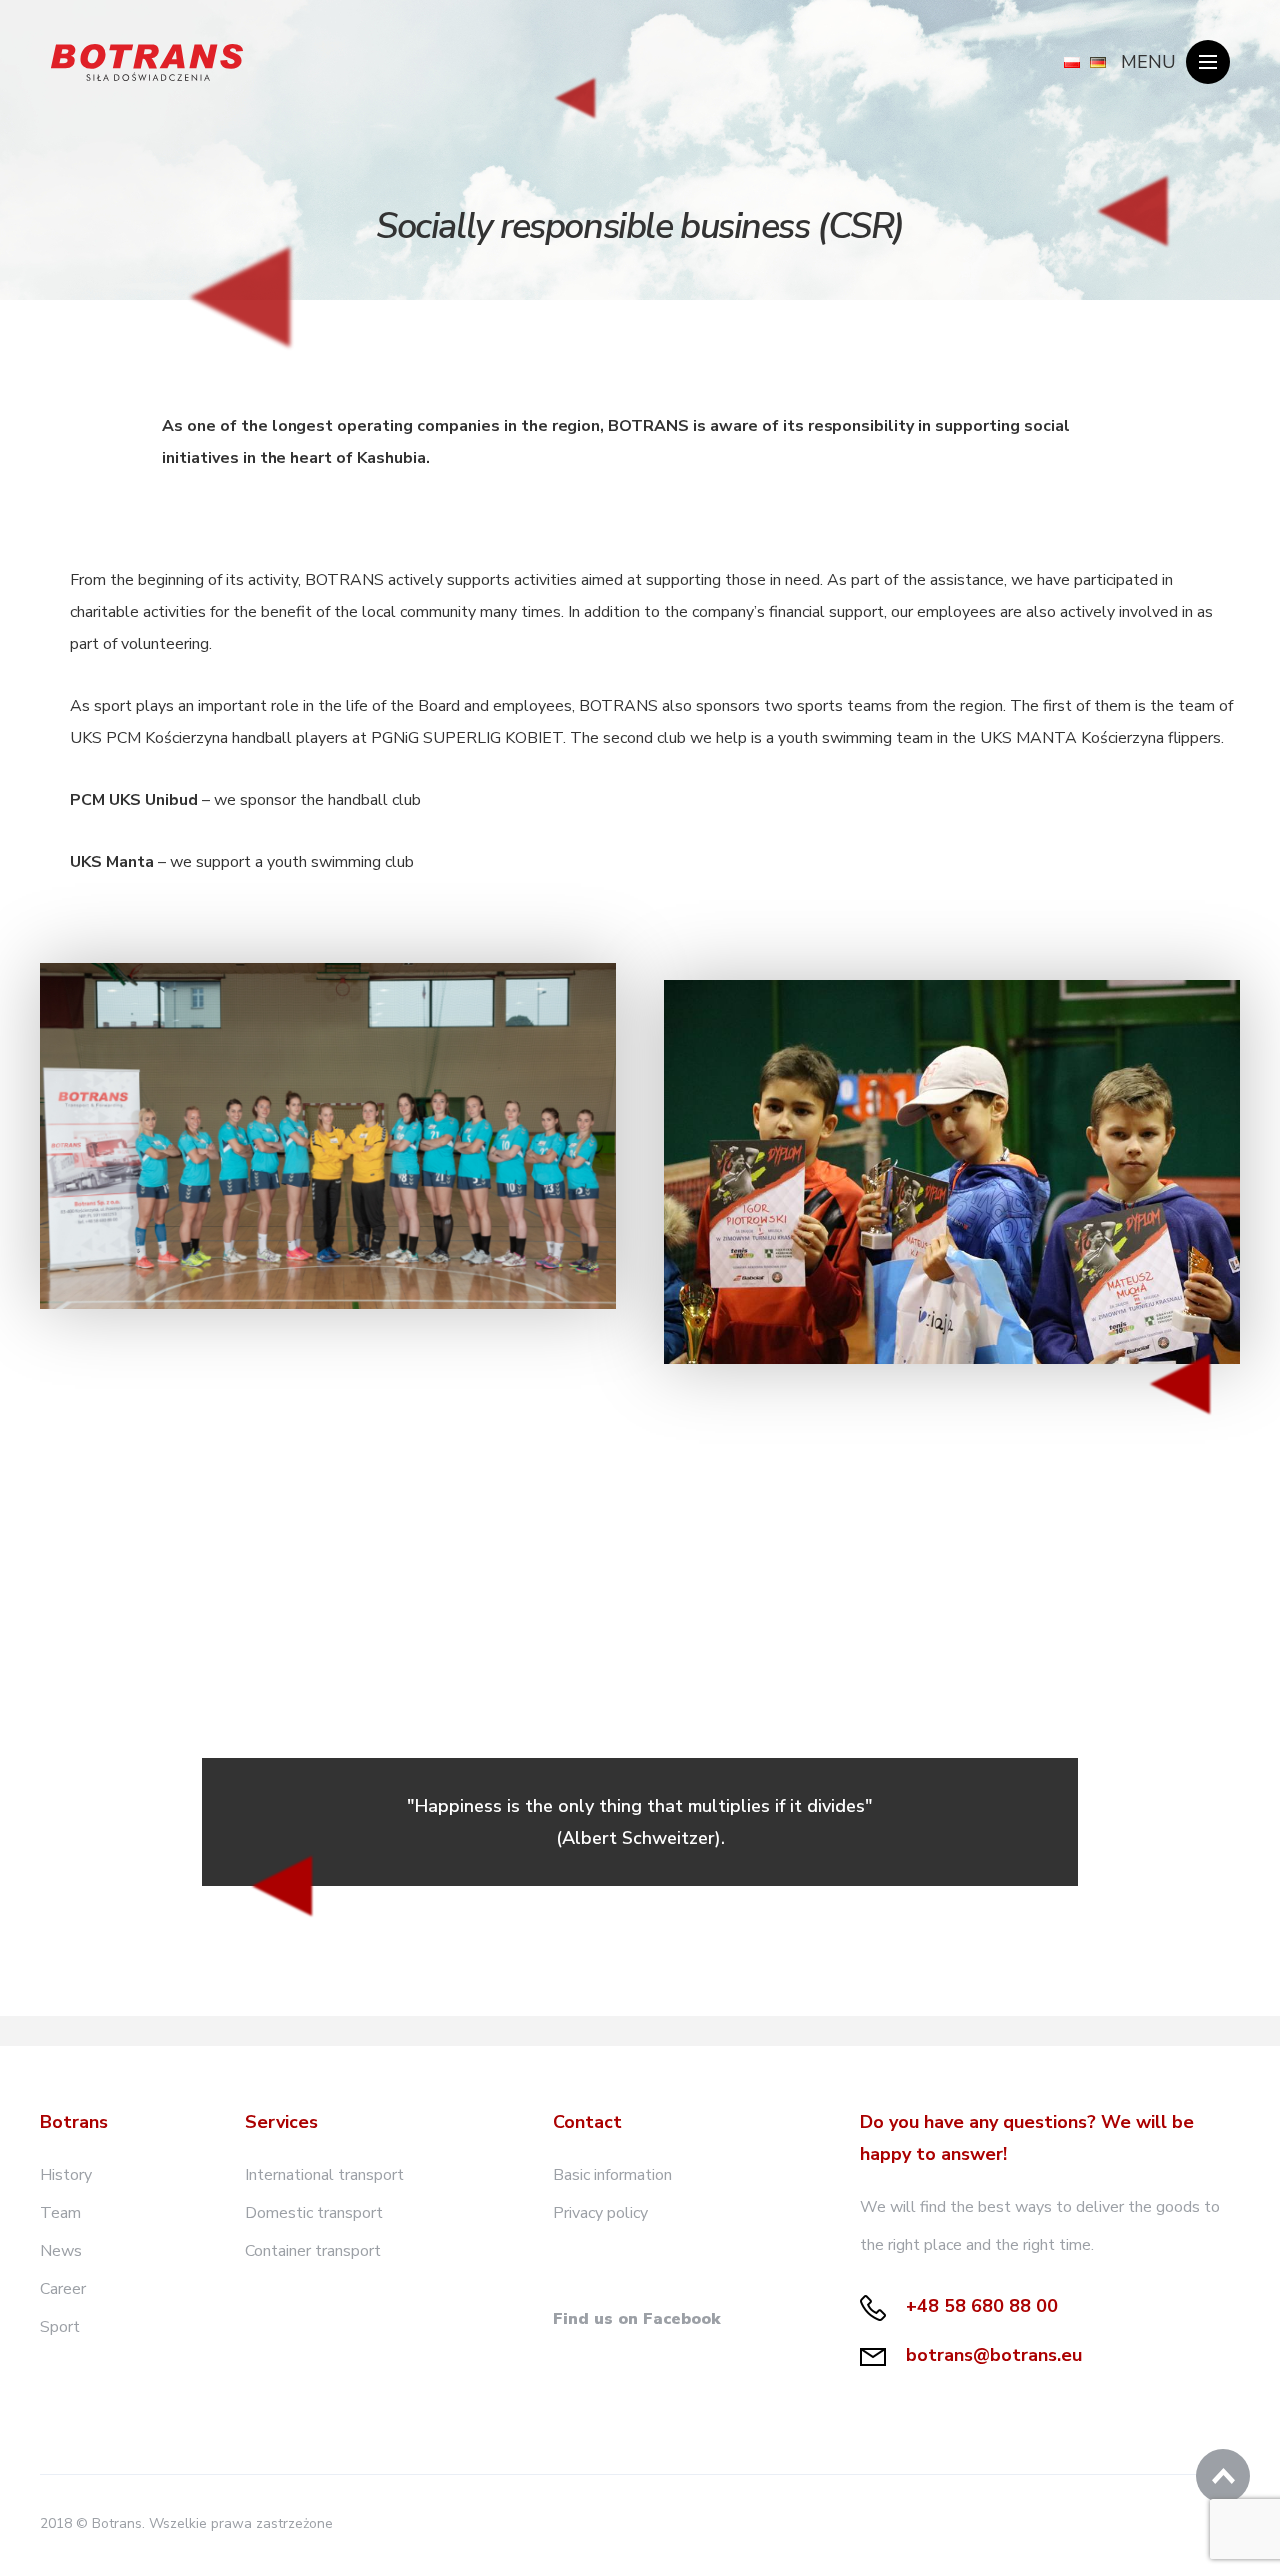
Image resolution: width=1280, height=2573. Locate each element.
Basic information (612, 2175)
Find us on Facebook (636, 2319)
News (61, 2251)
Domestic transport (314, 2213)
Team (60, 2213)
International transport (324, 2175)
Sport (60, 2327)
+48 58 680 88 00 (979, 2306)
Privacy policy (600, 2213)
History (66, 2175)
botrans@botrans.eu (991, 2355)
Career (63, 2289)
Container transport (313, 2251)
